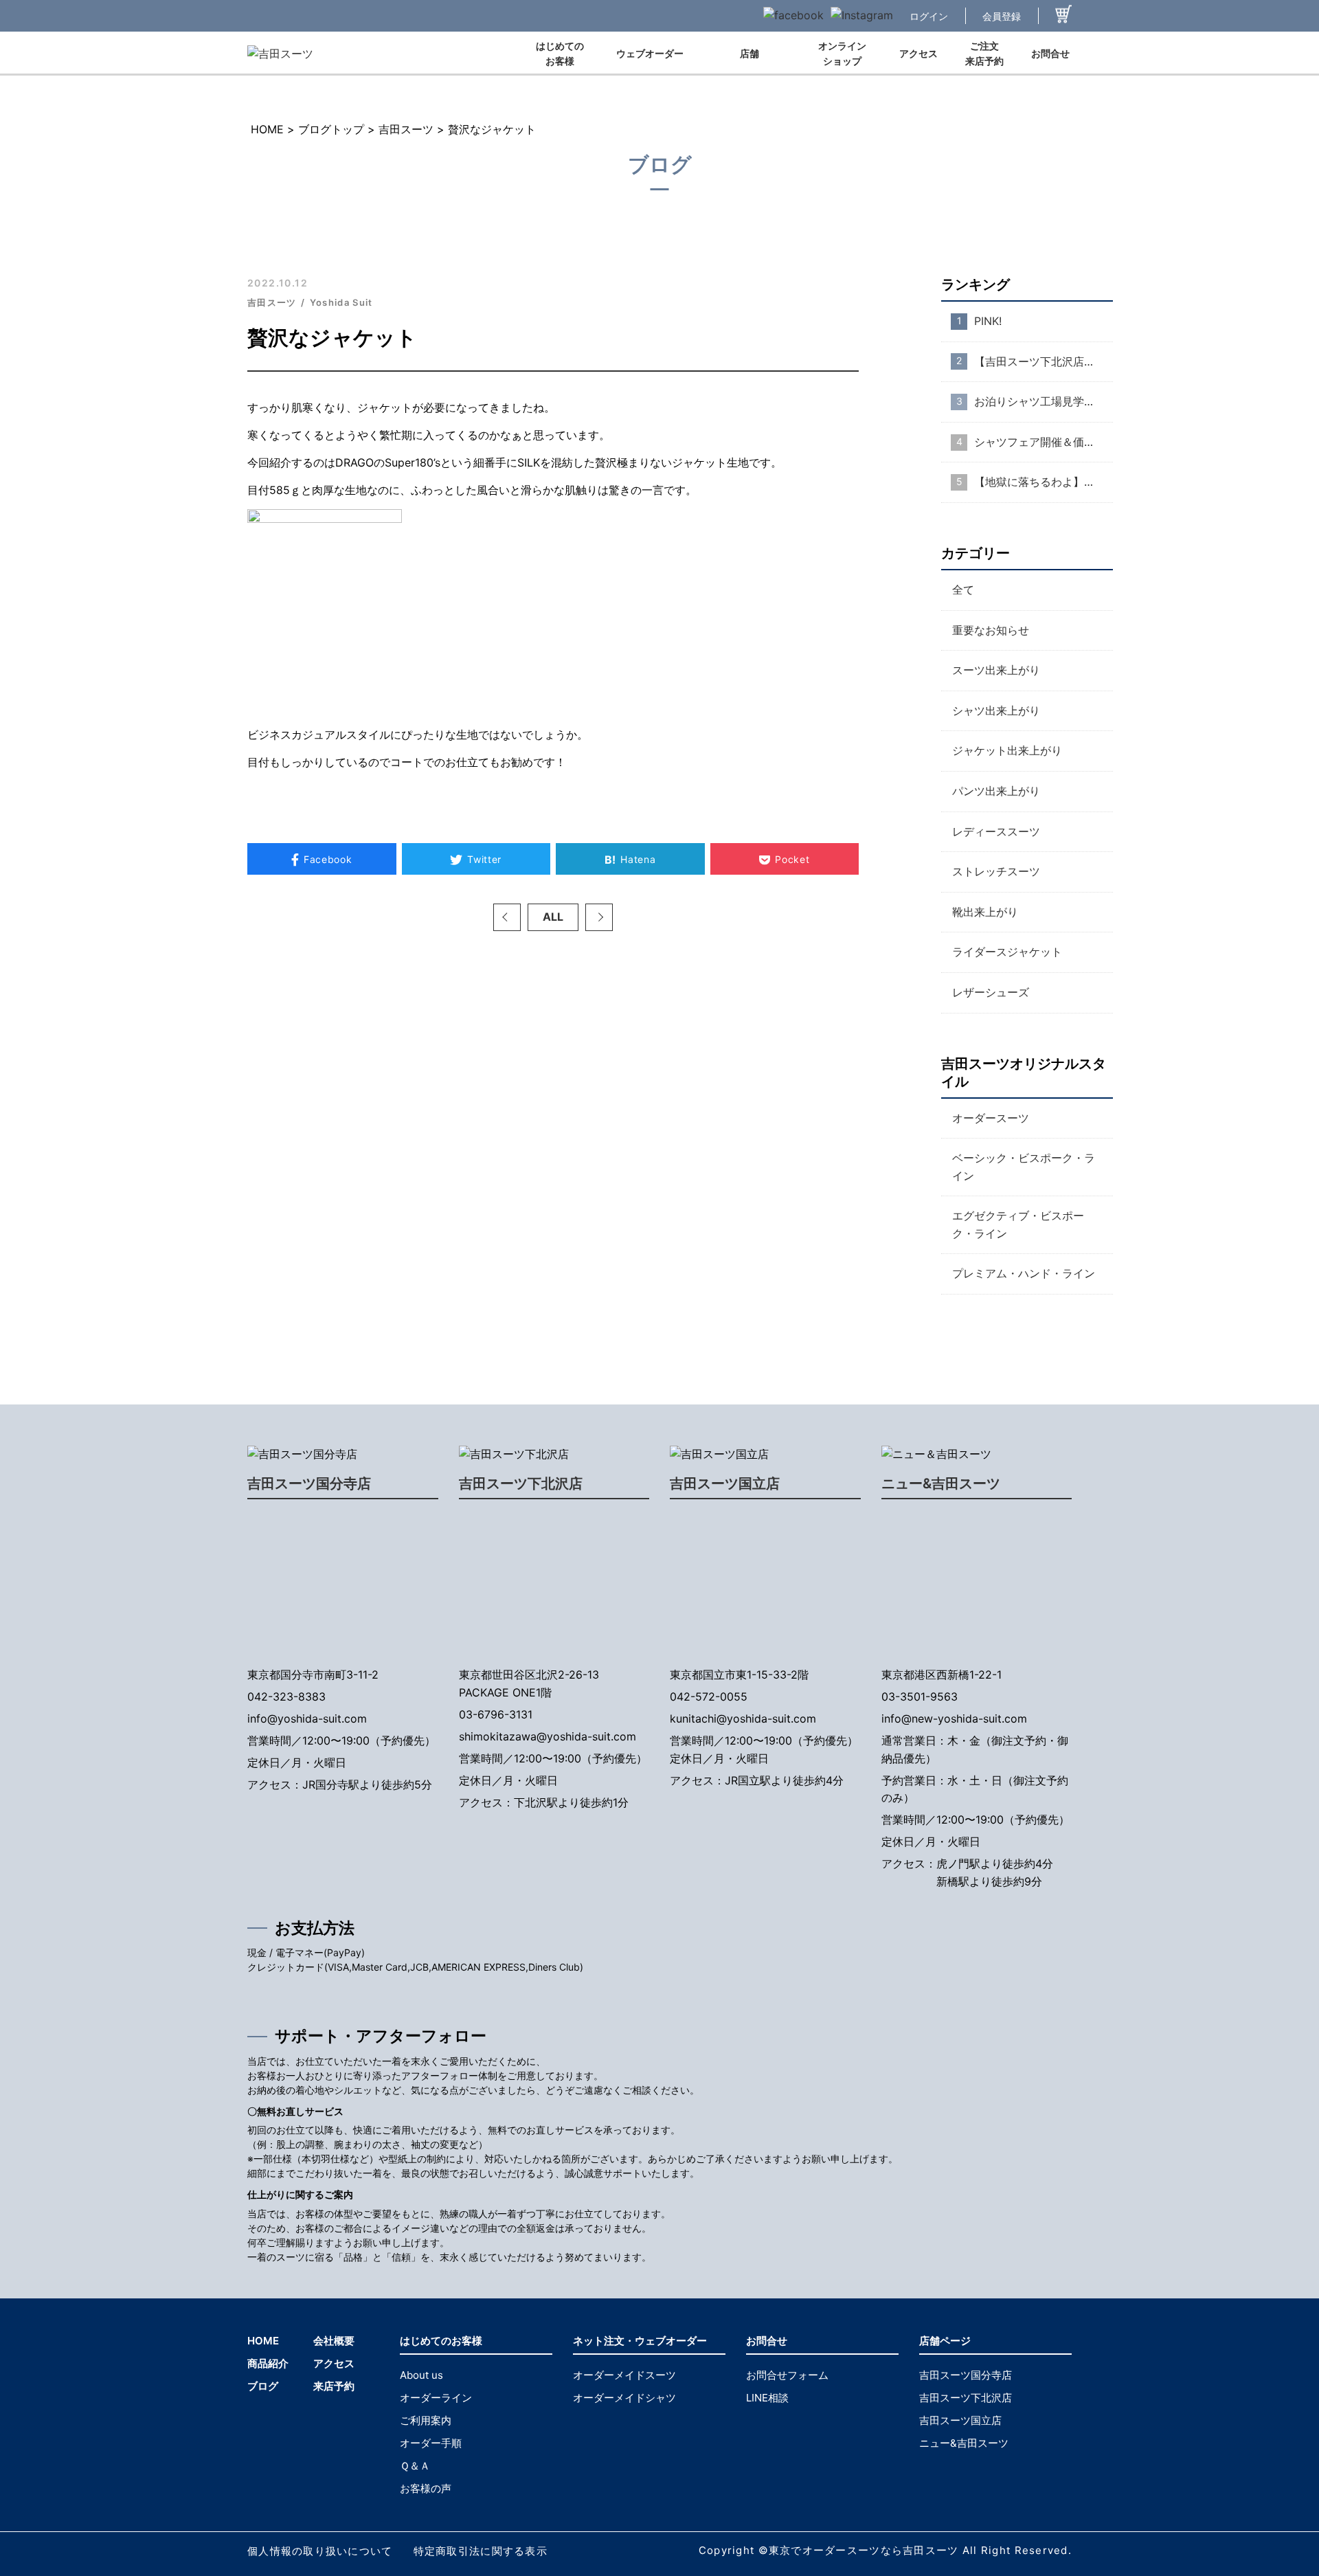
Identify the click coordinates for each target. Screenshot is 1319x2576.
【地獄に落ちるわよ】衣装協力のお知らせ (1044, 482)
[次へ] (599, 917)
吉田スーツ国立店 (725, 1483)
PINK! (988, 321)
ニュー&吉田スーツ (941, 1483)
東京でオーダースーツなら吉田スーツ (864, 2550)
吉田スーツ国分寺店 (309, 1483)
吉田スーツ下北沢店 (521, 1483)
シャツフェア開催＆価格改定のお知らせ (1044, 442)
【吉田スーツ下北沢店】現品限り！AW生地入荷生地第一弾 (1044, 361)
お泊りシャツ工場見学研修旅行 (1044, 401)
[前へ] (507, 917)
